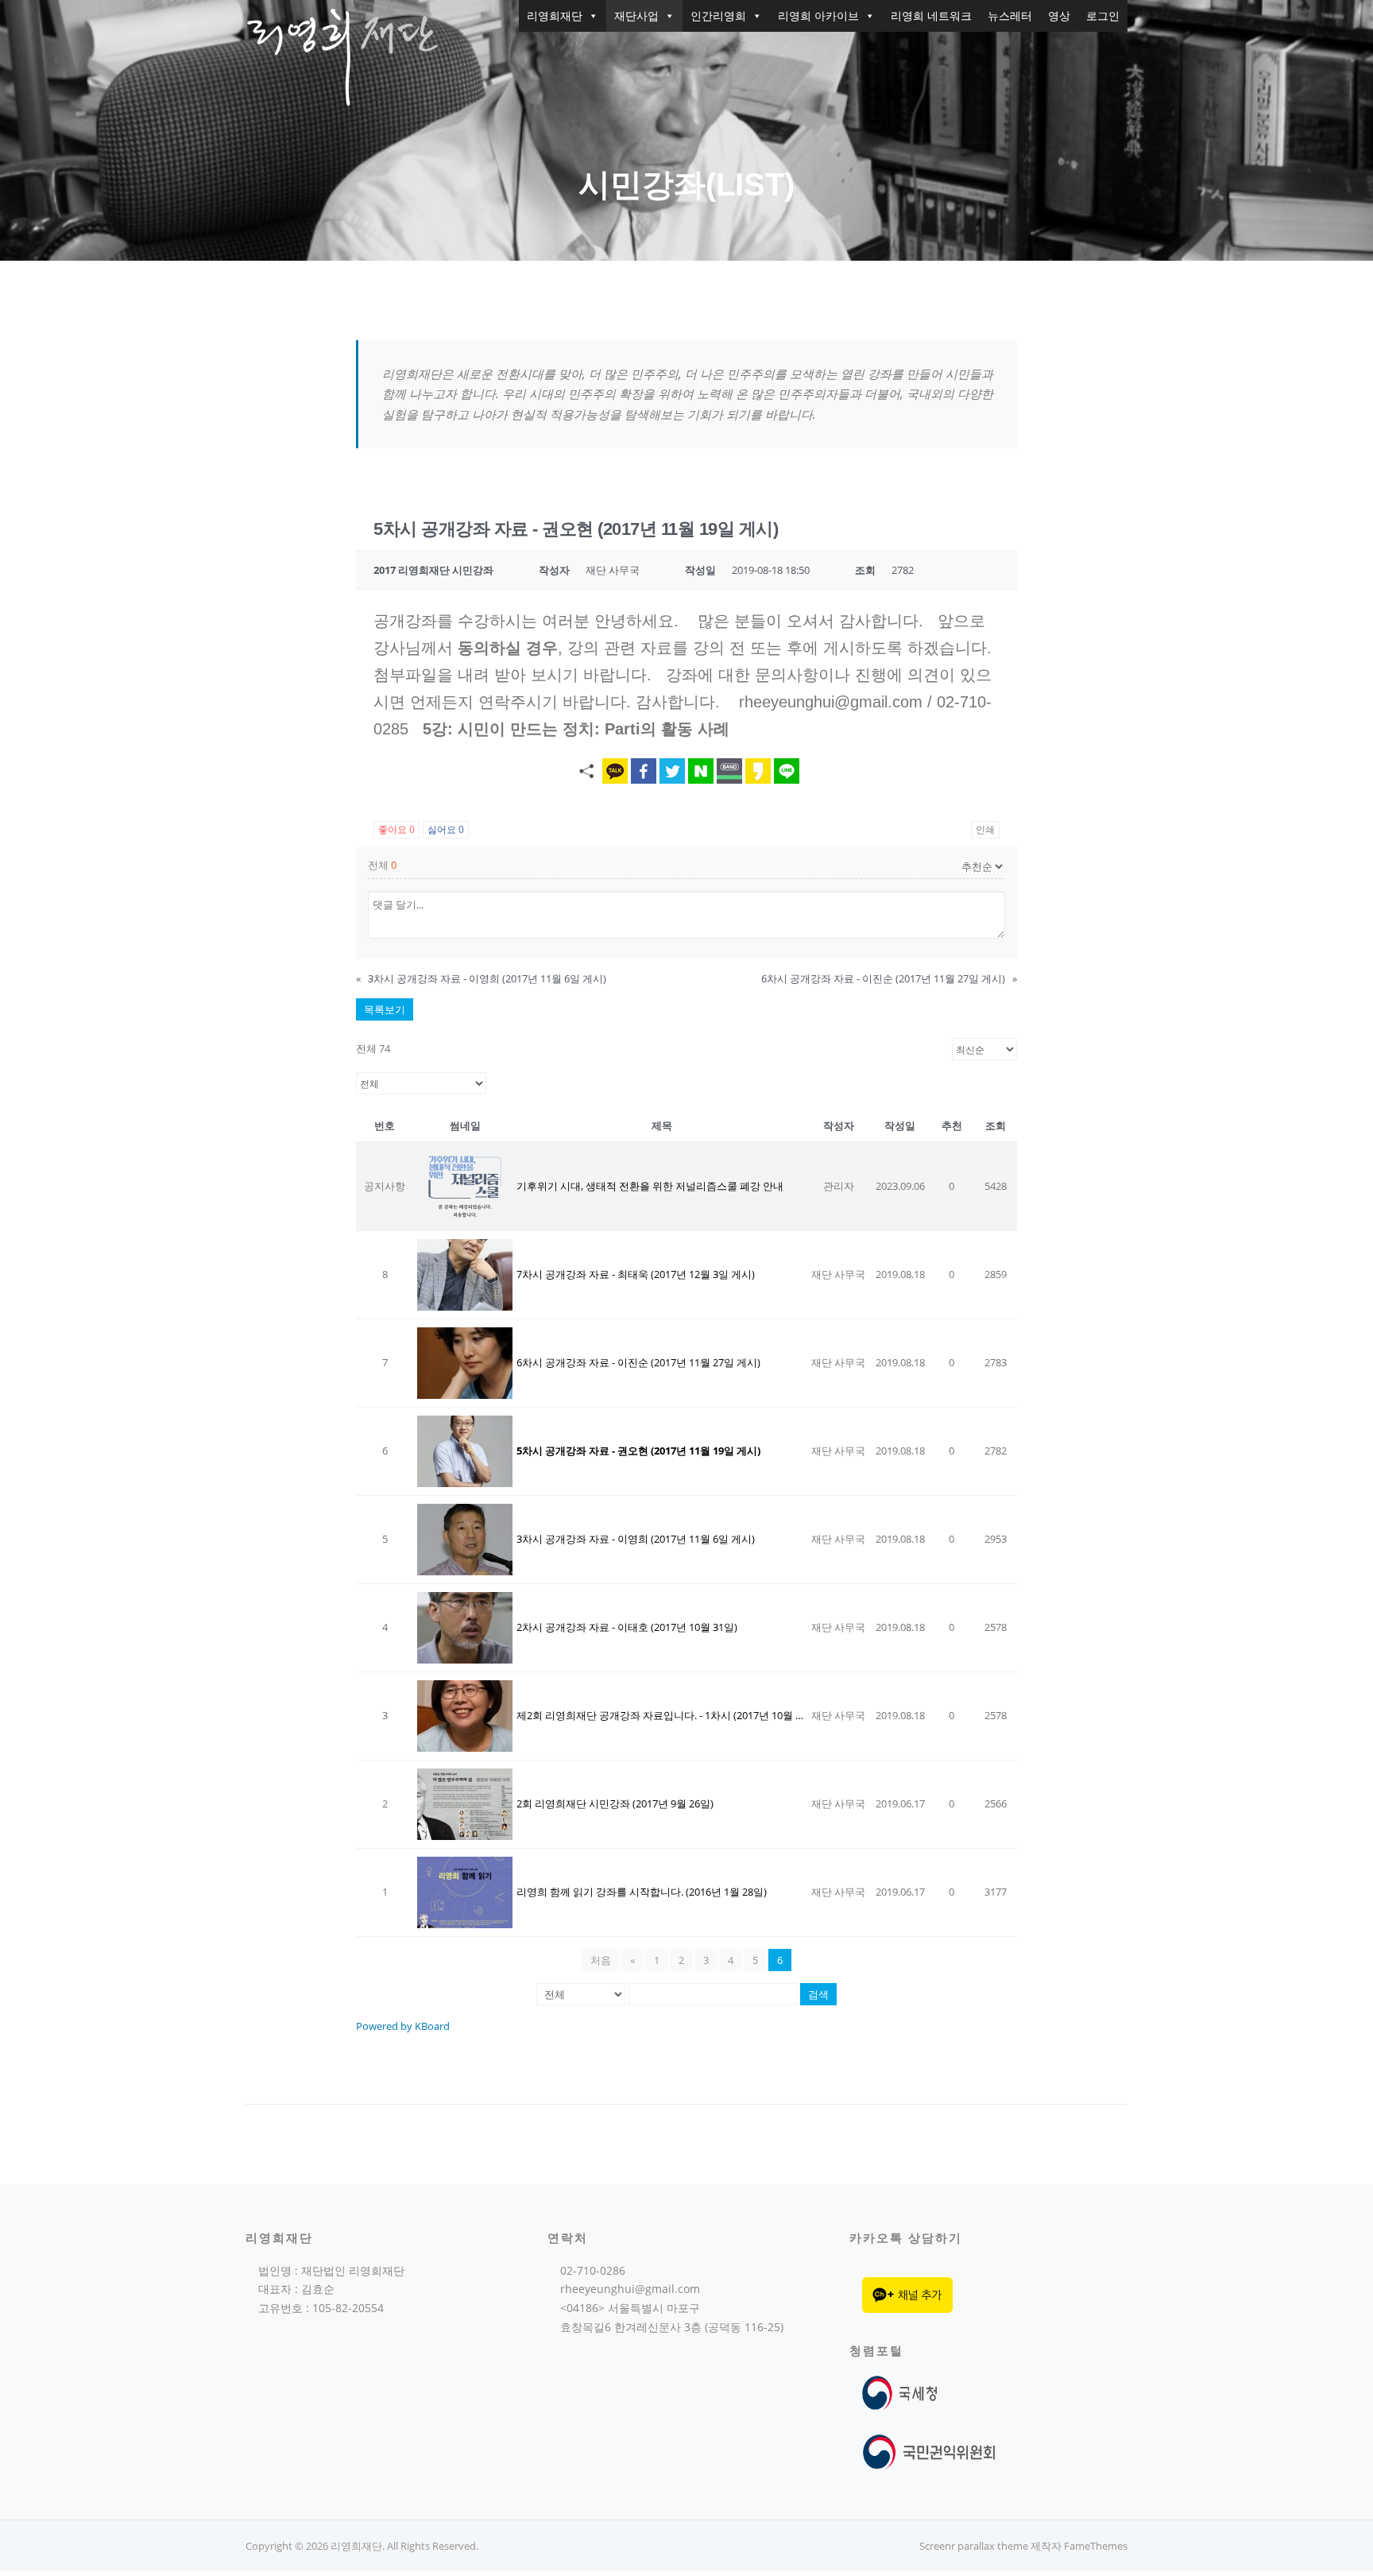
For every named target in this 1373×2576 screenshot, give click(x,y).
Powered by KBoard (403, 2026)
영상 (1059, 15)
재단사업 (636, 15)
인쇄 (985, 829)
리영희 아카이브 (818, 15)
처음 (601, 1960)
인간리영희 (718, 15)
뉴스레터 (1010, 15)
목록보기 (385, 1009)
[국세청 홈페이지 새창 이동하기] (903, 2392)
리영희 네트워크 (931, 15)
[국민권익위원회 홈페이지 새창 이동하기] (929, 2451)
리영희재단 (555, 15)
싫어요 (446, 829)
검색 (818, 1994)
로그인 (1103, 15)
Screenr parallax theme (974, 2546)
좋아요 (396, 829)
